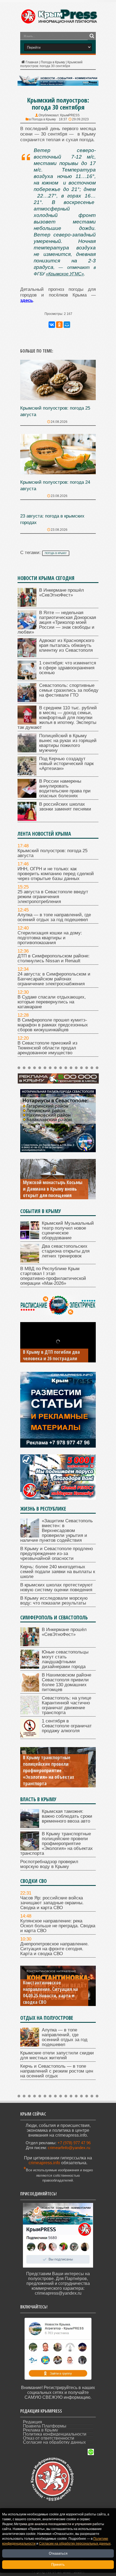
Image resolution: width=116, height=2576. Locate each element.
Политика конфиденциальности (55, 2434)
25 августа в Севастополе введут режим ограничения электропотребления (53, 897)
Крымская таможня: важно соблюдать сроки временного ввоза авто (67, 1816)
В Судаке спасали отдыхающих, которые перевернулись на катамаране (52, 1002)
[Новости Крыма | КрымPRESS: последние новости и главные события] (59, 23)
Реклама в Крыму (40, 2430)
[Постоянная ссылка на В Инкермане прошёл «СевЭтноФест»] (27, 605)
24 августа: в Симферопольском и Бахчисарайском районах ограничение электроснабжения (54, 979)
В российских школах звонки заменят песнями (65, 807)
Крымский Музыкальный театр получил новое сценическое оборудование (68, 1231)
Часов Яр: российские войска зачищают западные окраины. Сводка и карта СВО (52, 1903)
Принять (58, 2565)
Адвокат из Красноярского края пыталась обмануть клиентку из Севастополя (67, 645)
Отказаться (58, 2553)
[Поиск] (92, 36)
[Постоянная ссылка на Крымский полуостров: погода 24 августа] (58, 473)
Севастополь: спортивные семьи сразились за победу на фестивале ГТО (69, 690)
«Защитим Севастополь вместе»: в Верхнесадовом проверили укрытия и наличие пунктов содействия (57, 1531)
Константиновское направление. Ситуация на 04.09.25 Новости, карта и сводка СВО (50, 1992)
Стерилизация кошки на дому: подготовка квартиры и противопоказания (50, 938)
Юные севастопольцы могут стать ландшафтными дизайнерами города (65, 1659)
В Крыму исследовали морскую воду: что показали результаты (54, 1601)
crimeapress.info (44, 2163)
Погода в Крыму (53, 62)
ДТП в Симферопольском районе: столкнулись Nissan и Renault (54, 958)
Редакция (33, 2422)
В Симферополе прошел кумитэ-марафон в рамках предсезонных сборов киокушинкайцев (53, 1025)
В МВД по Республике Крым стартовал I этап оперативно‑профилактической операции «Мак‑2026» (53, 1276)
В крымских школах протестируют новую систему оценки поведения (57, 1587)
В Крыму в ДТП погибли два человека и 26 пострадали (51, 1355)
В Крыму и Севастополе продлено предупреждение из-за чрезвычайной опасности (57, 1554)
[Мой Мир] (67, 325)
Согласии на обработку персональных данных (75, 2544)
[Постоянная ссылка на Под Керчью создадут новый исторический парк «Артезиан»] (27, 774)
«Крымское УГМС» (65, 274)
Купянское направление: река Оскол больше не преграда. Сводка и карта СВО (58, 1926)
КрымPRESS (70, 115)
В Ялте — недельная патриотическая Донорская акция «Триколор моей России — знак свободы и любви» (57, 622)
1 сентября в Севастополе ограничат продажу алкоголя (67, 1726)
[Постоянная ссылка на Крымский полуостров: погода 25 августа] (58, 399)
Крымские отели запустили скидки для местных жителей (57, 2055)
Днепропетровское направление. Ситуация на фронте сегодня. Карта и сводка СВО (54, 1949)
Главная (32, 62)
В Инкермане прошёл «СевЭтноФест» (62, 593)
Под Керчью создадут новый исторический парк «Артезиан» (66, 764)
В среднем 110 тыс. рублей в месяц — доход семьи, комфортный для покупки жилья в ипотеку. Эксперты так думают (57, 718)
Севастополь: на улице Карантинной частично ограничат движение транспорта (66, 1705)
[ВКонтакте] (52, 325)
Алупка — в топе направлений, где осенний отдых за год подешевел (54, 917)
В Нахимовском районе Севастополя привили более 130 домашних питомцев (66, 1682)
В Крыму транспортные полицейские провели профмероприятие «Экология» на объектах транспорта (49, 1770)
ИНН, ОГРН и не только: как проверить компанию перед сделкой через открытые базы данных (56, 874)
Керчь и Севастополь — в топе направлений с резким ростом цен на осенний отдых (57, 2071)
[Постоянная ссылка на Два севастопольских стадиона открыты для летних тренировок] (30, 1261)
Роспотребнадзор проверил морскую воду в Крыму (49, 1864)
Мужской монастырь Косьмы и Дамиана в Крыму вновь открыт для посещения (53, 1189)
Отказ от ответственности (49, 2438)
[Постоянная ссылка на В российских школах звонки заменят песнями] (27, 819)
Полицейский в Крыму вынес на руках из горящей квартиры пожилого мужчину (68, 743)
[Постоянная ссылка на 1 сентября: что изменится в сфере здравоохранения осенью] (27, 678)
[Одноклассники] (59, 325)
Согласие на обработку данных (54, 2442)
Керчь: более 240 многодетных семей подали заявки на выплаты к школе (58, 1572)
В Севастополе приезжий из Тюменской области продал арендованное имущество (47, 1048)
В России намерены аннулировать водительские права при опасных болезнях (65, 788)
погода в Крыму (56, 553)
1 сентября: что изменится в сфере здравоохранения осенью (68, 668)
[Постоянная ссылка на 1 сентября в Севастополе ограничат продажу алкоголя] (30, 1736)
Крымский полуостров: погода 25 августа (52, 853)
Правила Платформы (45, 2426)
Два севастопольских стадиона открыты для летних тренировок (66, 1251)
